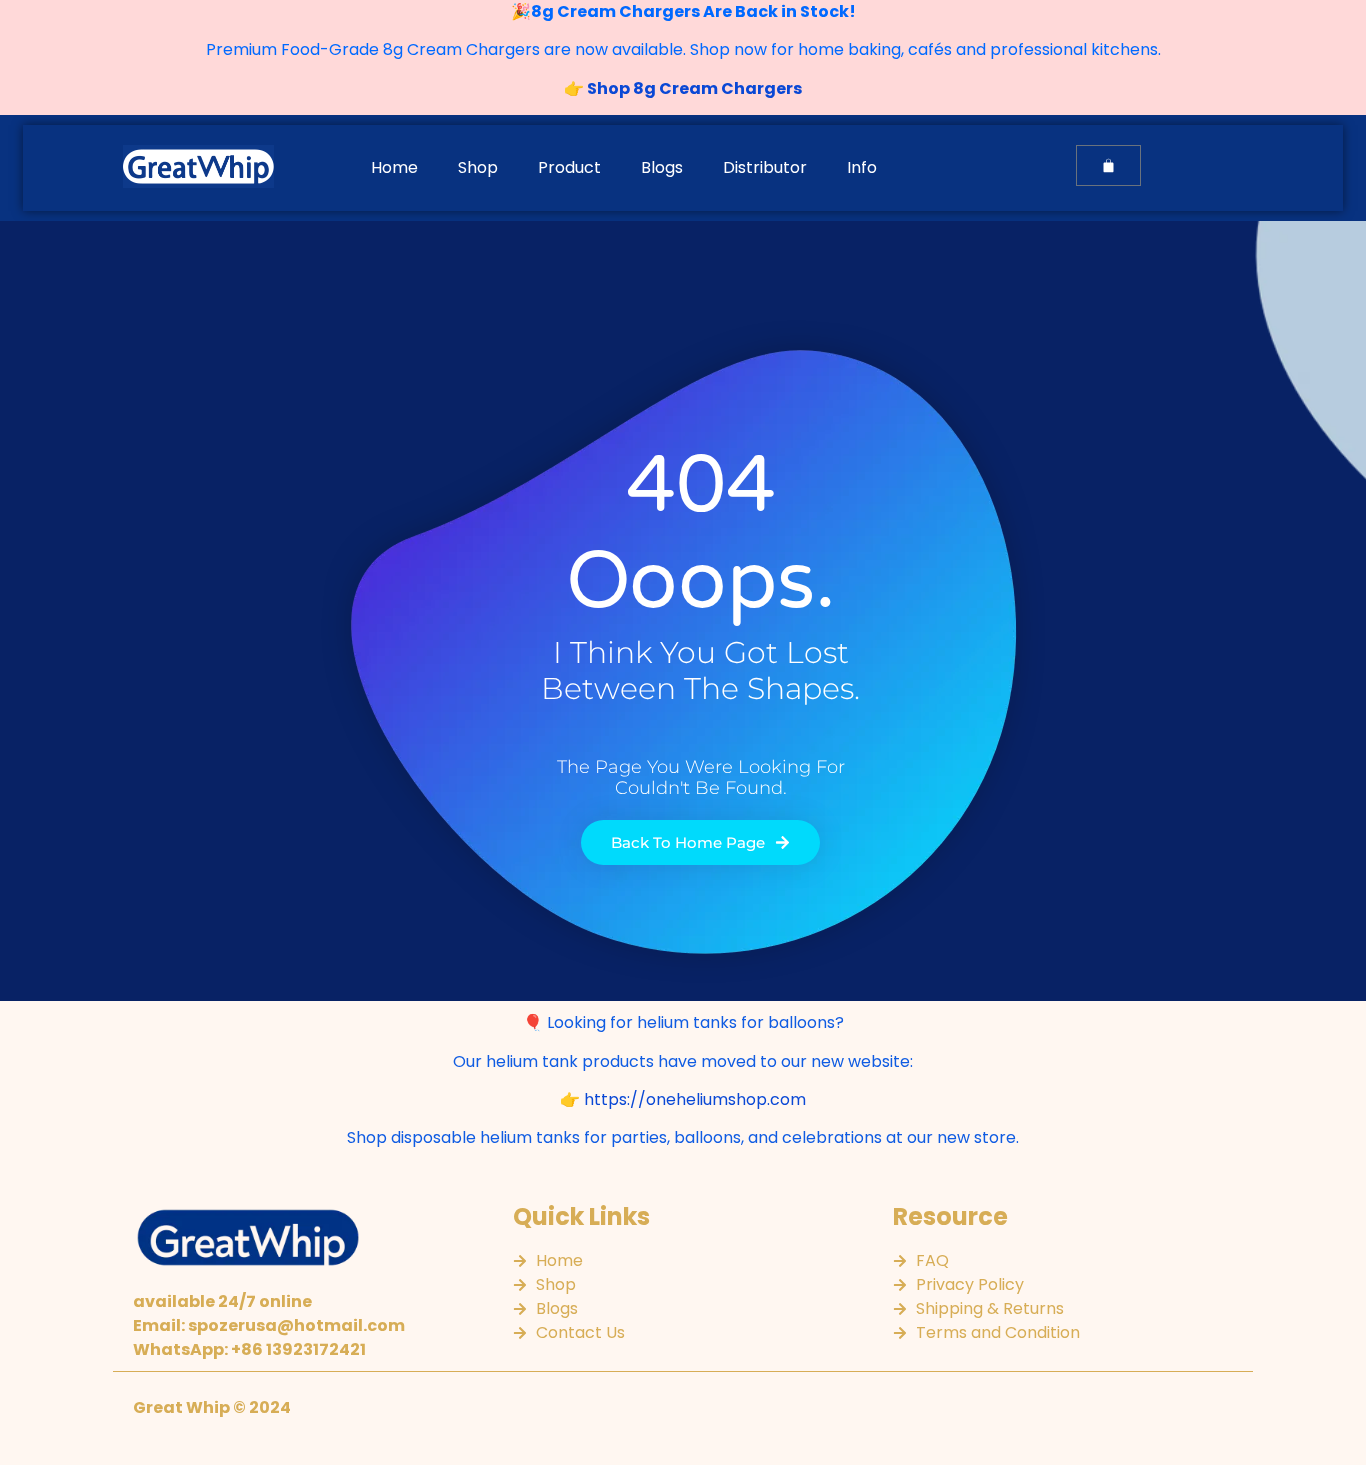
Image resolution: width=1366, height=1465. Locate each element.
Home (394, 167)
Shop (478, 167)
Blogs (662, 167)
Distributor (765, 167)
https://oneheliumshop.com (695, 1099)
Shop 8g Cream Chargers (693, 88)
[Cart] (1108, 165)
